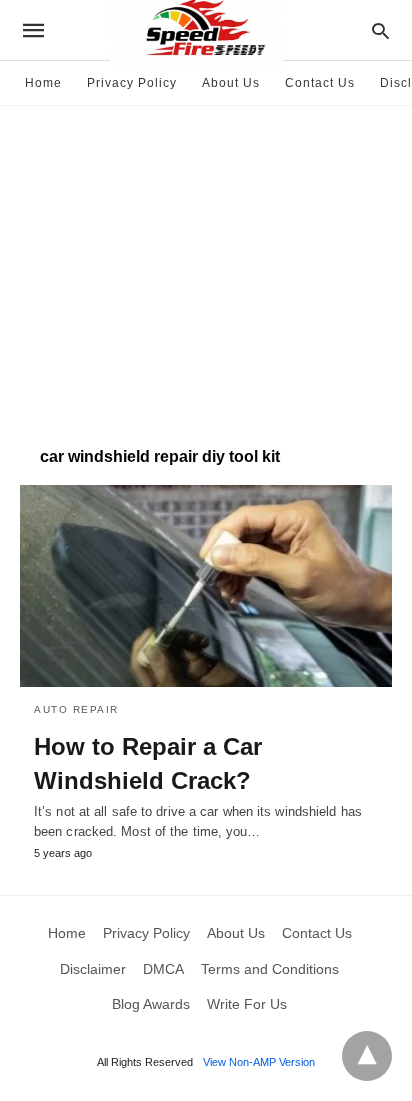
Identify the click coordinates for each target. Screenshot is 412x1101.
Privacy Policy (132, 83)
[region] (206, 266)
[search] (380, 30)
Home (43, 83)
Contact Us (320, 83)
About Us (231, 83)
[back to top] (367, 1056)
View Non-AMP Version (259, 1062)
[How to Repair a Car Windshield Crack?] (206, 586)
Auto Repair (76, 709)
